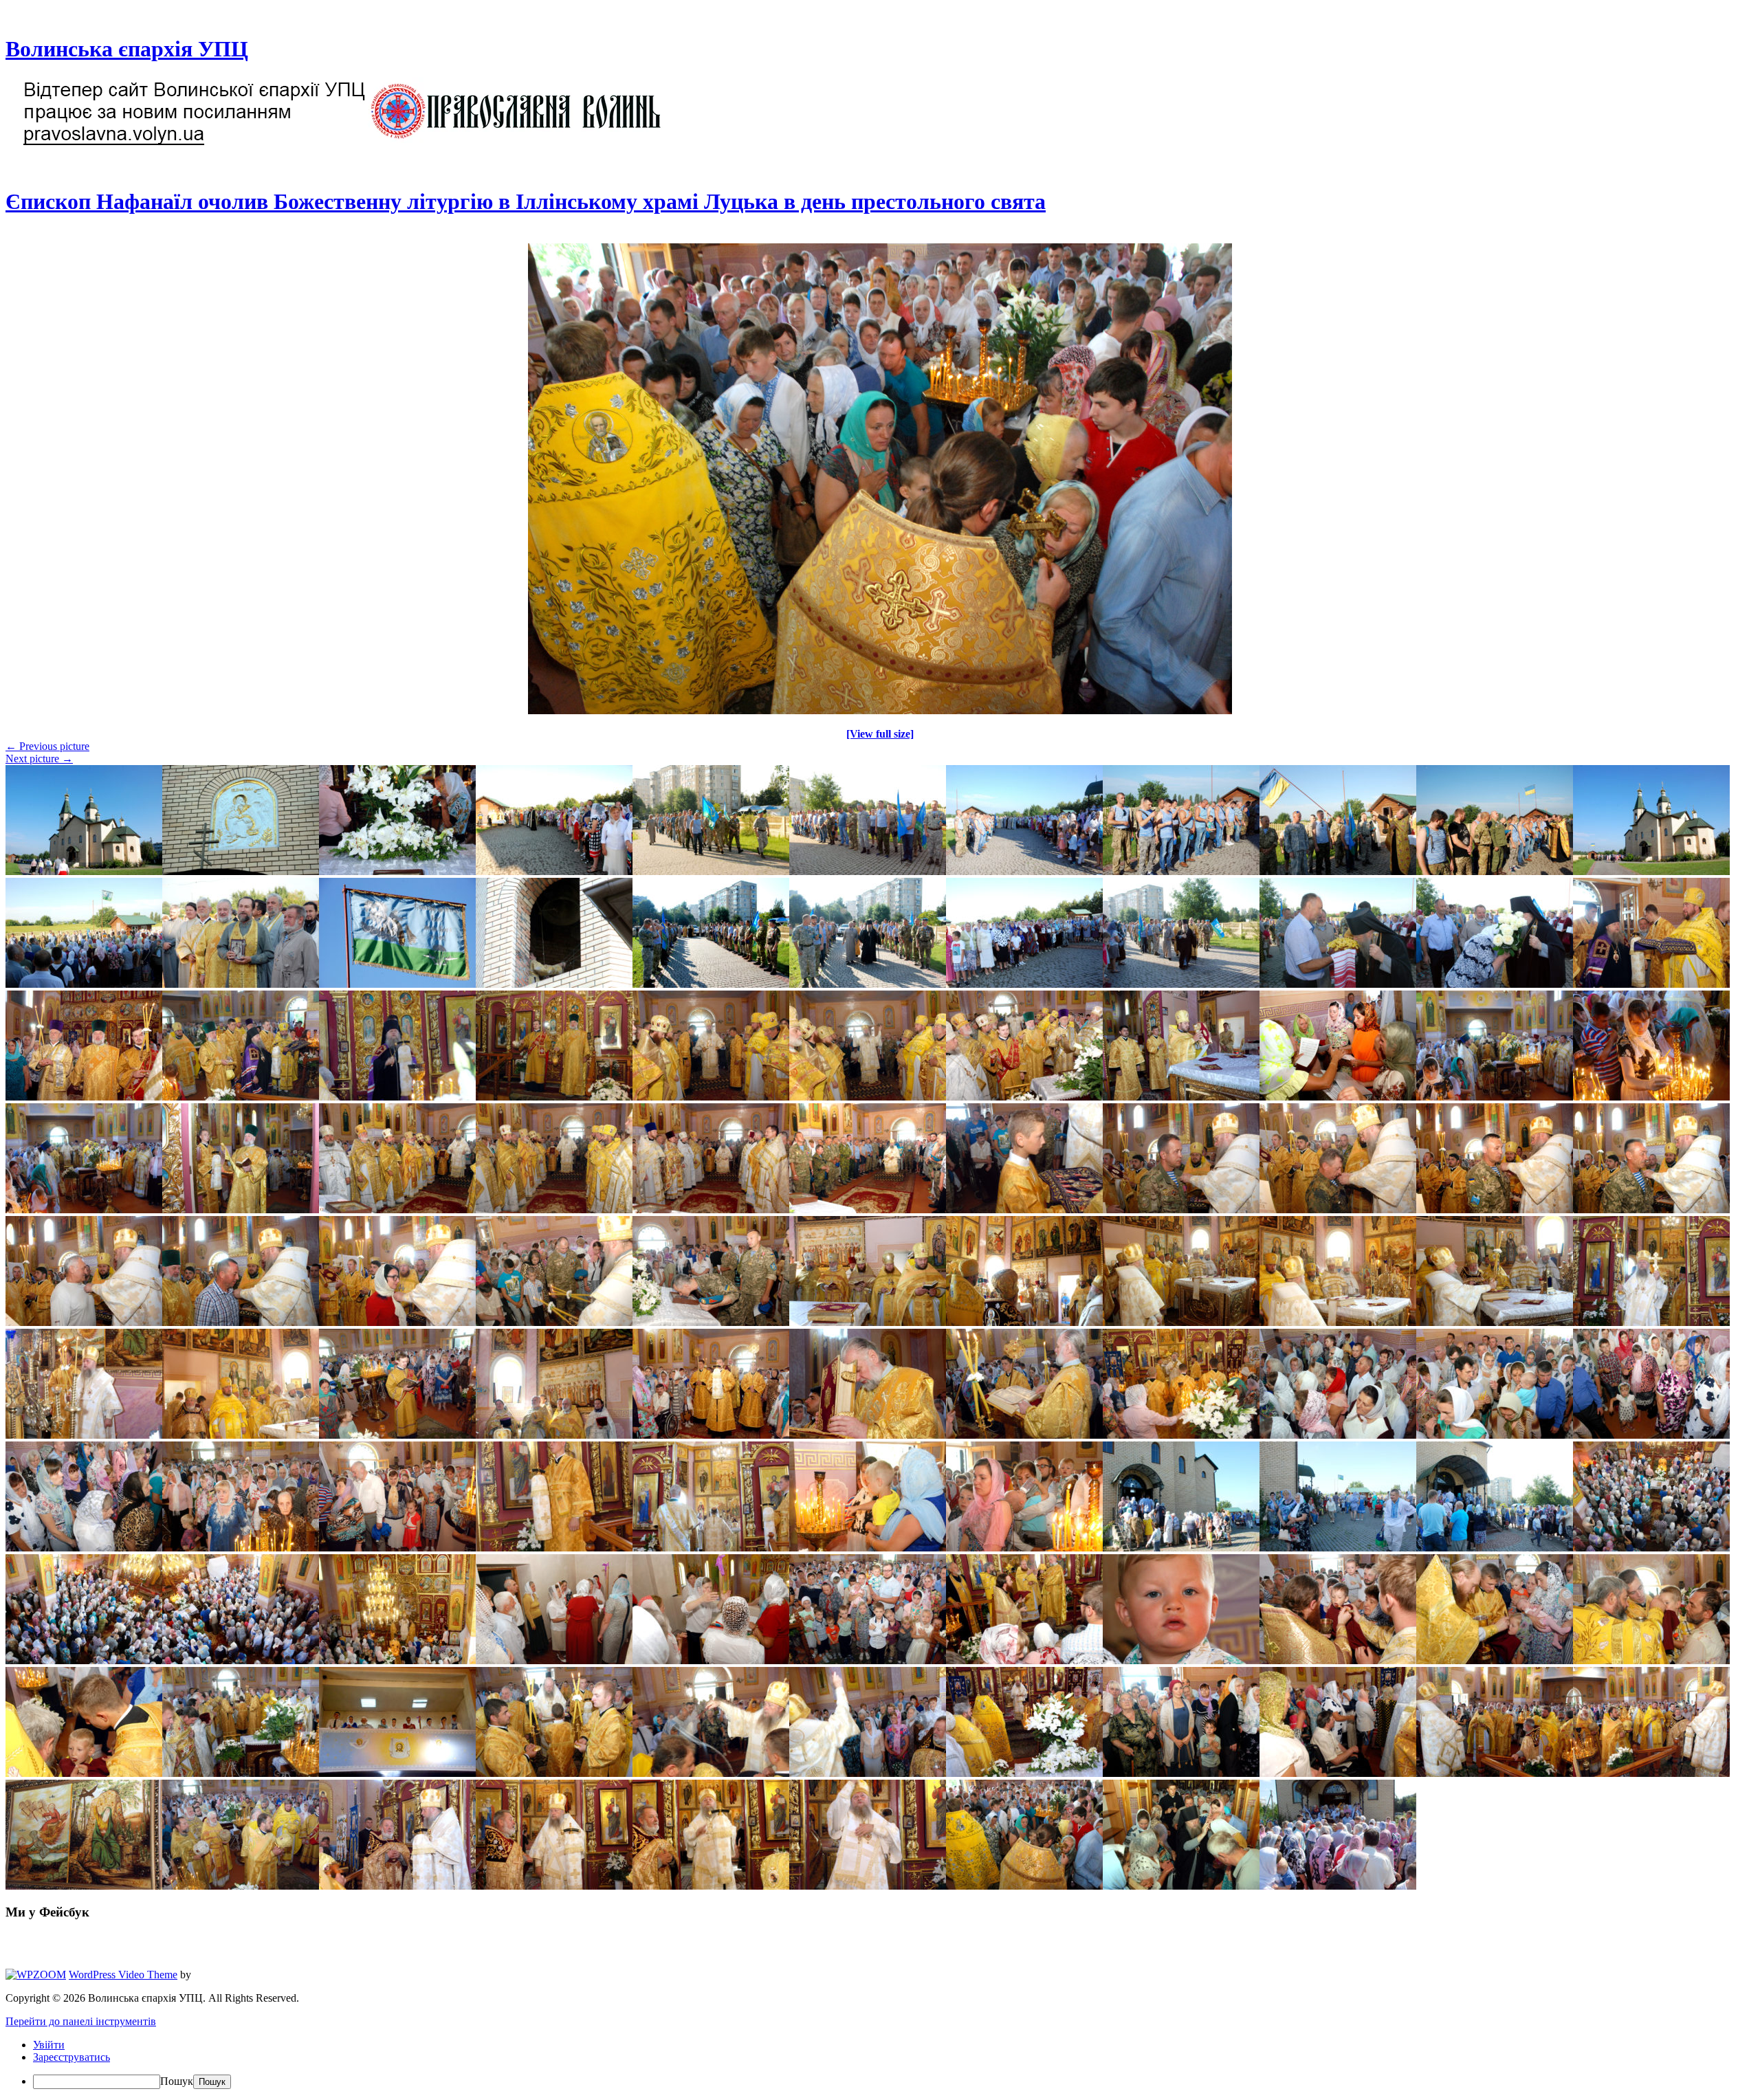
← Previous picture (47, 746)
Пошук (177, 2081)
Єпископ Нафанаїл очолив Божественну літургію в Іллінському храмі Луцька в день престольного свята (526, 201)
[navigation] (880, 2064)
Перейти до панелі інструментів (81, 2021)
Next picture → (39, 759)
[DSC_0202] (880, 710)
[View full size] (880, 734)
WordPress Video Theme (123, 1975)
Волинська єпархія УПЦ (127, 49)
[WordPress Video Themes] (36, 1975)
